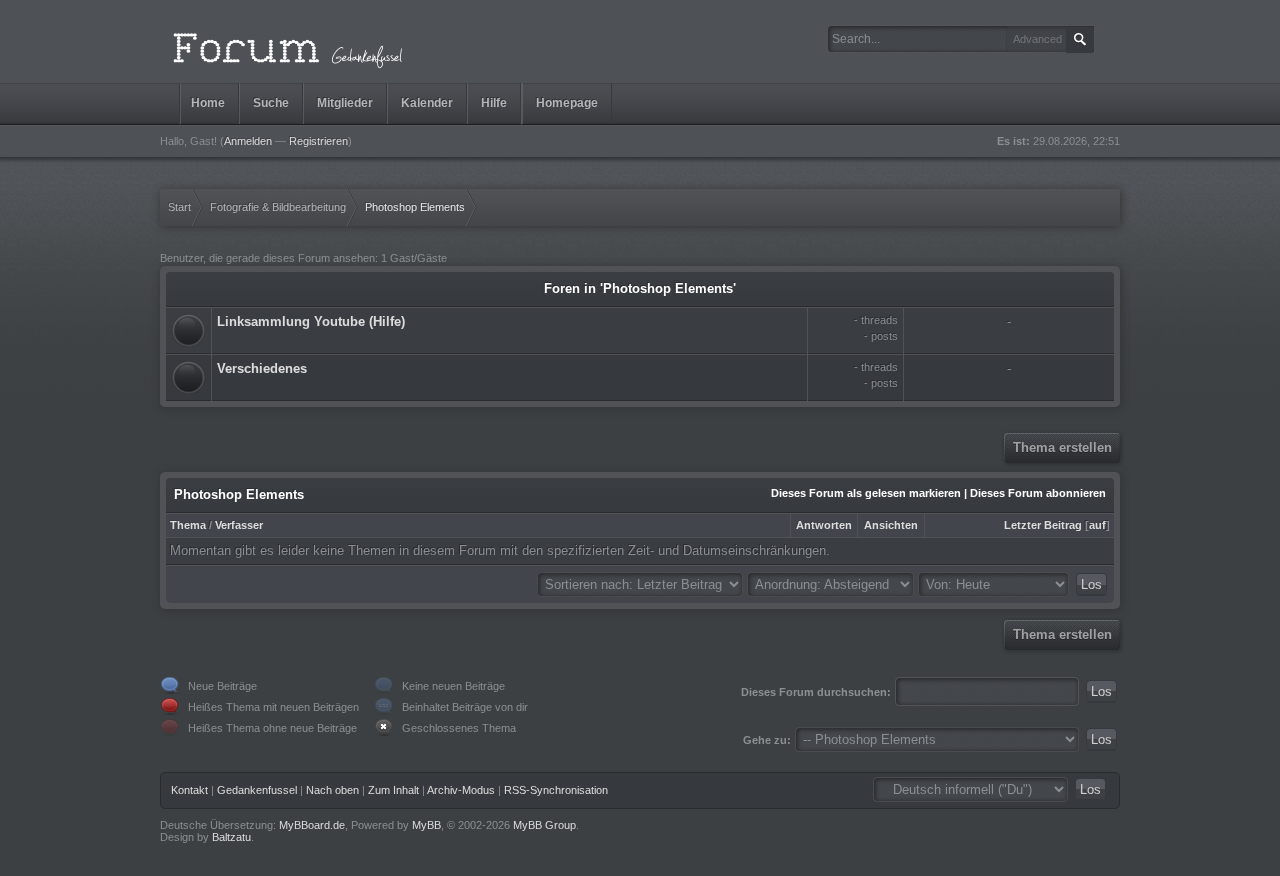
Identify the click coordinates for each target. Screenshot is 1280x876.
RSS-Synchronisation (556, 790)
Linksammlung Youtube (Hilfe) (311, 321)
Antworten (824, 525)
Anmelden (248, 141)
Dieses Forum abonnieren (1038, 493)
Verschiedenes (262, 368)
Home (208, 103)
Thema (188, 525)
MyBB (426, 825)
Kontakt (189, 790)
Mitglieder (345, 103)
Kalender (427, 103)
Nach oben (332, 790)
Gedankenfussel (257, 790)
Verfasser (239, 525)
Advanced (1037, 39)
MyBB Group (544, 825)
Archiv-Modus (461, 790)
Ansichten (891, 525)
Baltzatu (231, 837)
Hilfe (494, 103)
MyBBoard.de (312, 825)
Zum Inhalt (393, 790)
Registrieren (318, 141)
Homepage (567, 103)
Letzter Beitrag (1043, 525)
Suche (271, 103)
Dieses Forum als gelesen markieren (866, 493)
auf (1097, 525)
